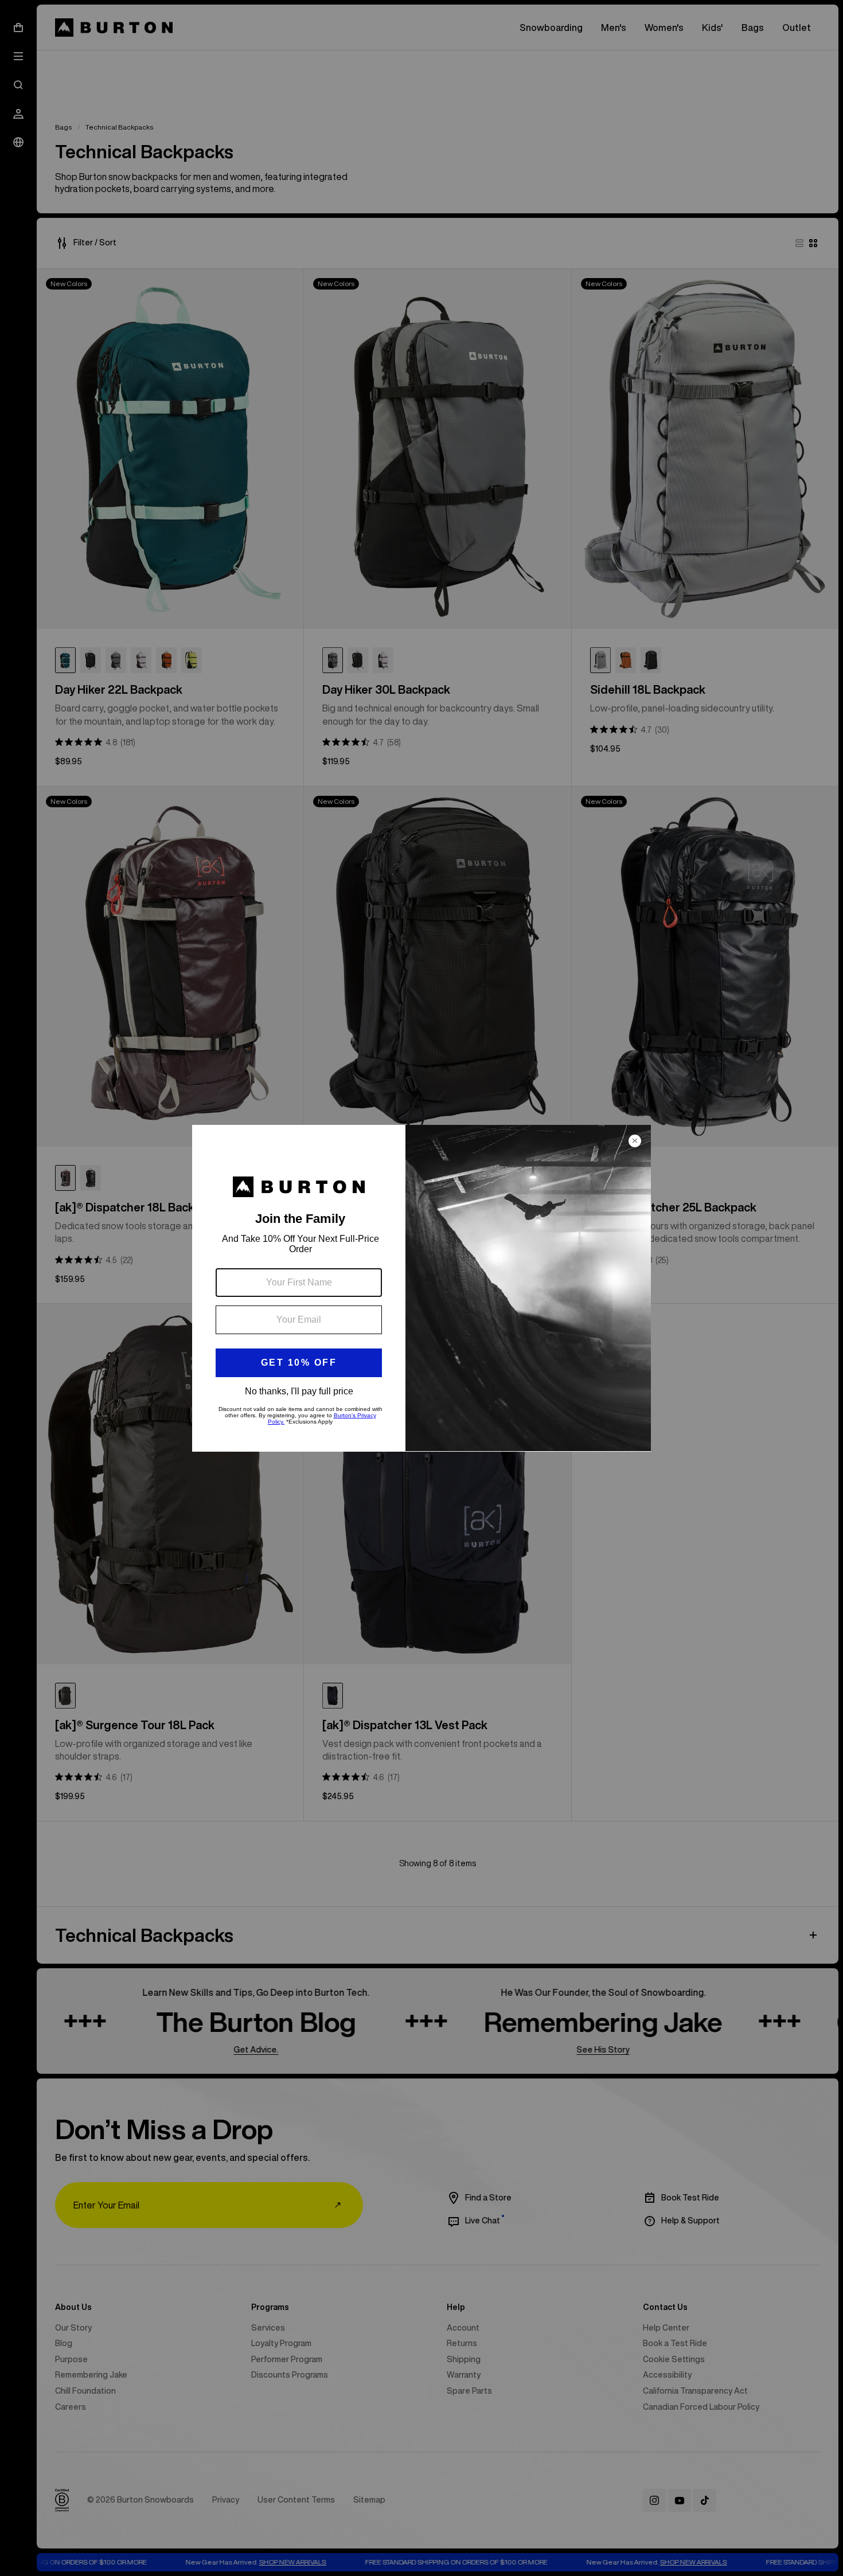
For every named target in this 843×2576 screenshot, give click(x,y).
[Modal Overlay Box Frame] (421, 1288)
